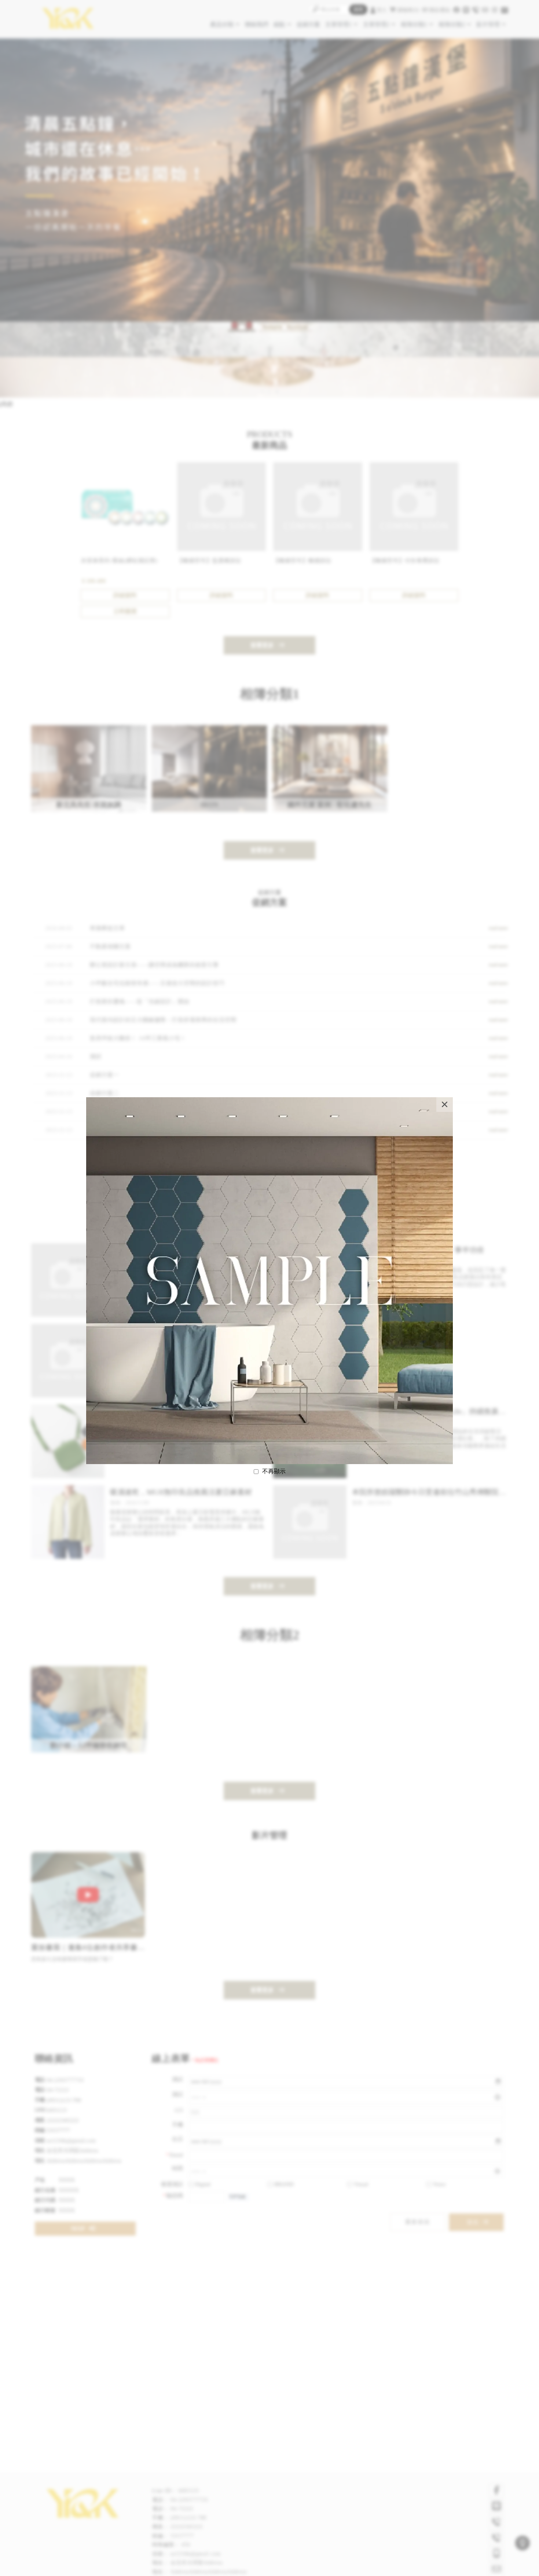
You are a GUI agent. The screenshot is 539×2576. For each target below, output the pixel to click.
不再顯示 (274, 1471)
